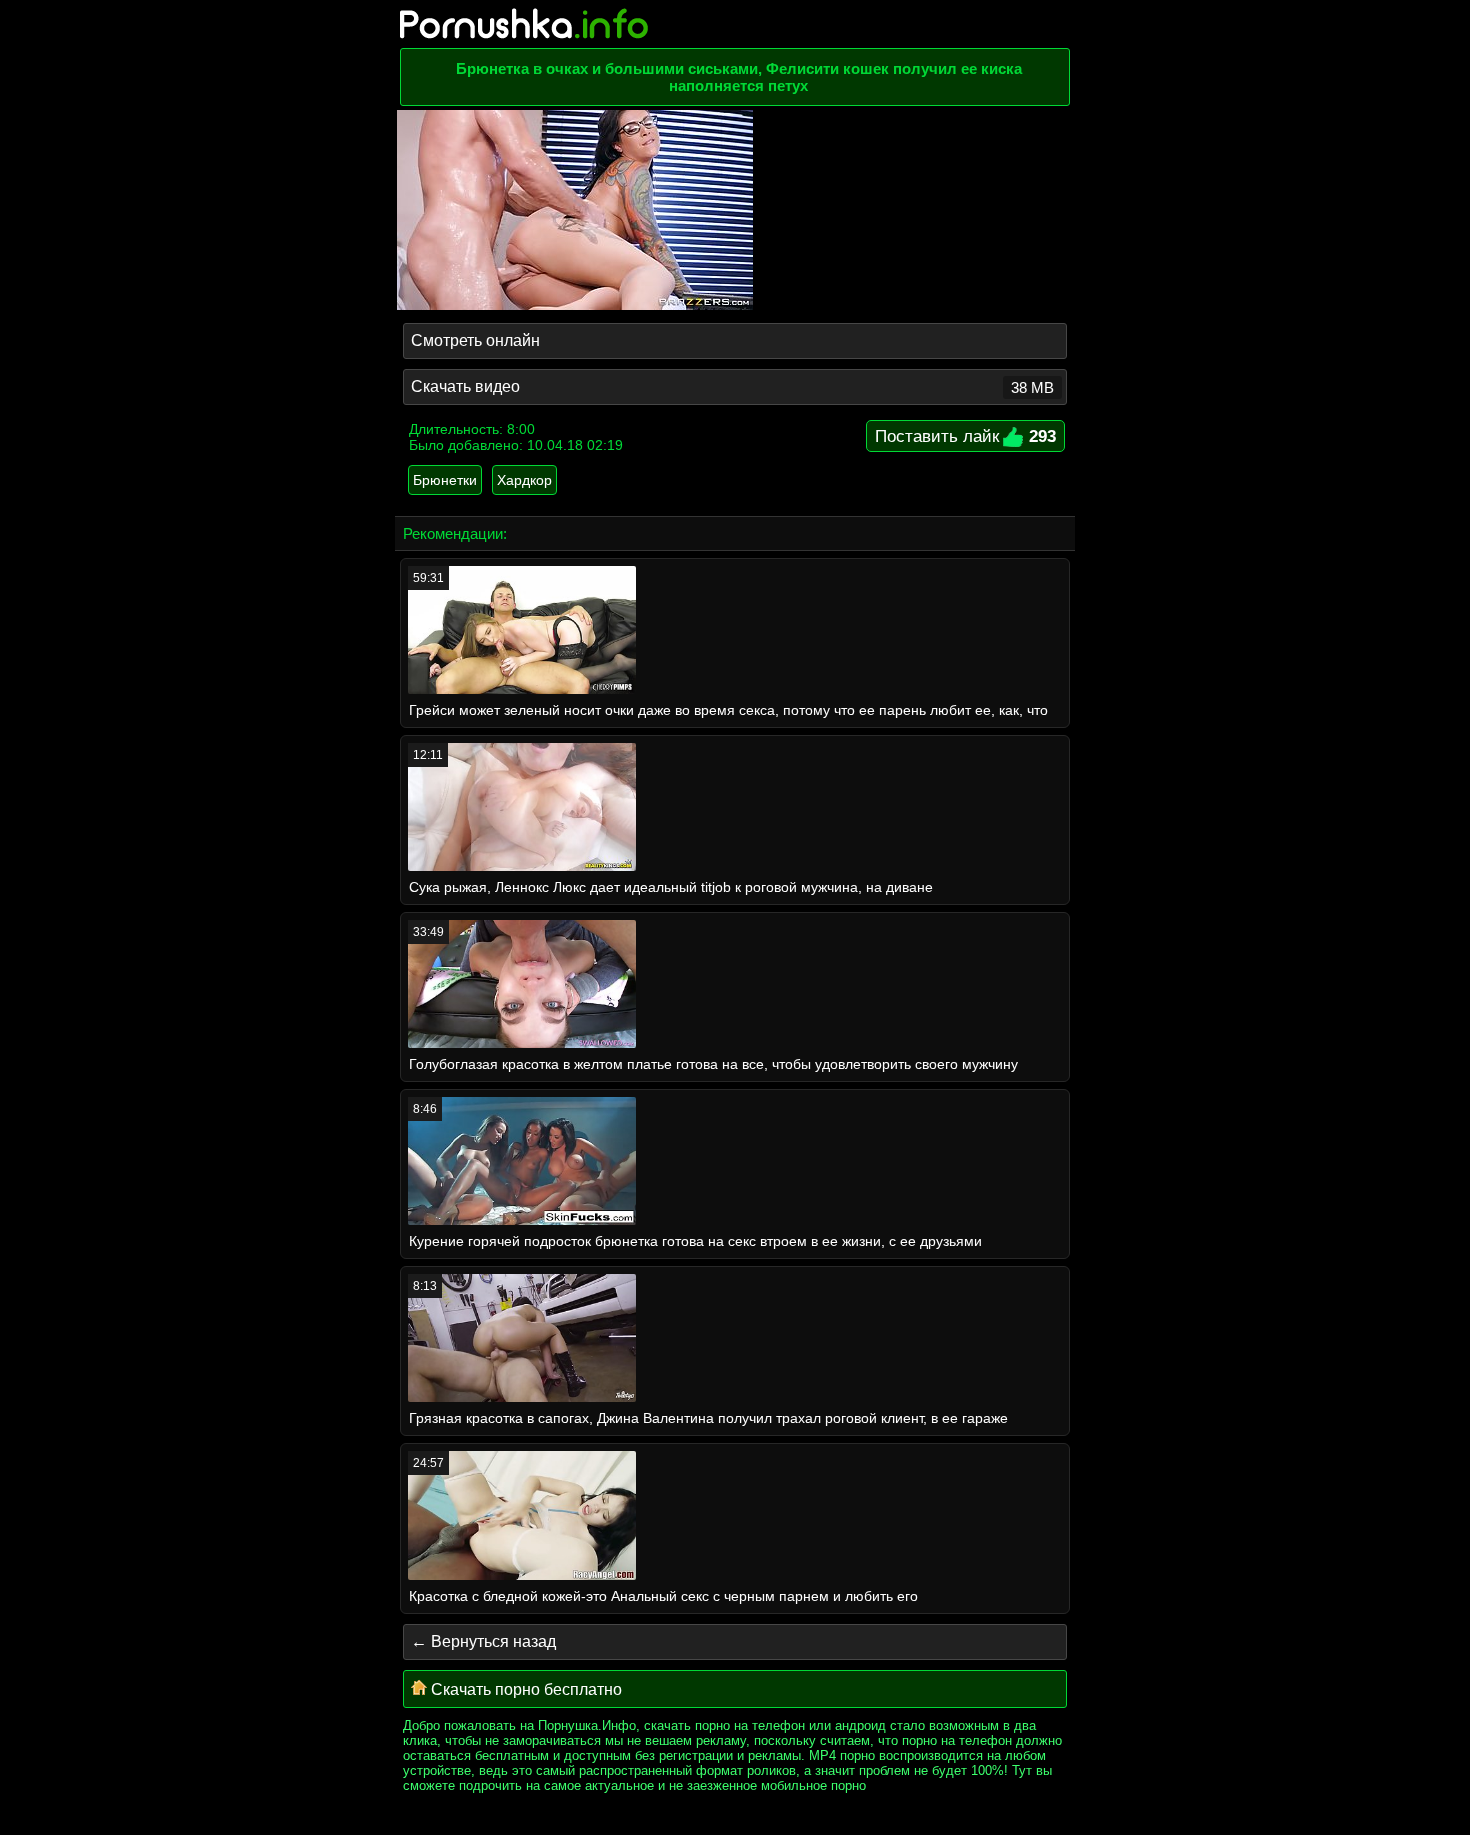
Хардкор (524, 480)
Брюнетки (445, 480)
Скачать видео (732, 387)
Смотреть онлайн (475, 340)
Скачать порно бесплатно (524, 1689)
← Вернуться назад (483, 1641)
